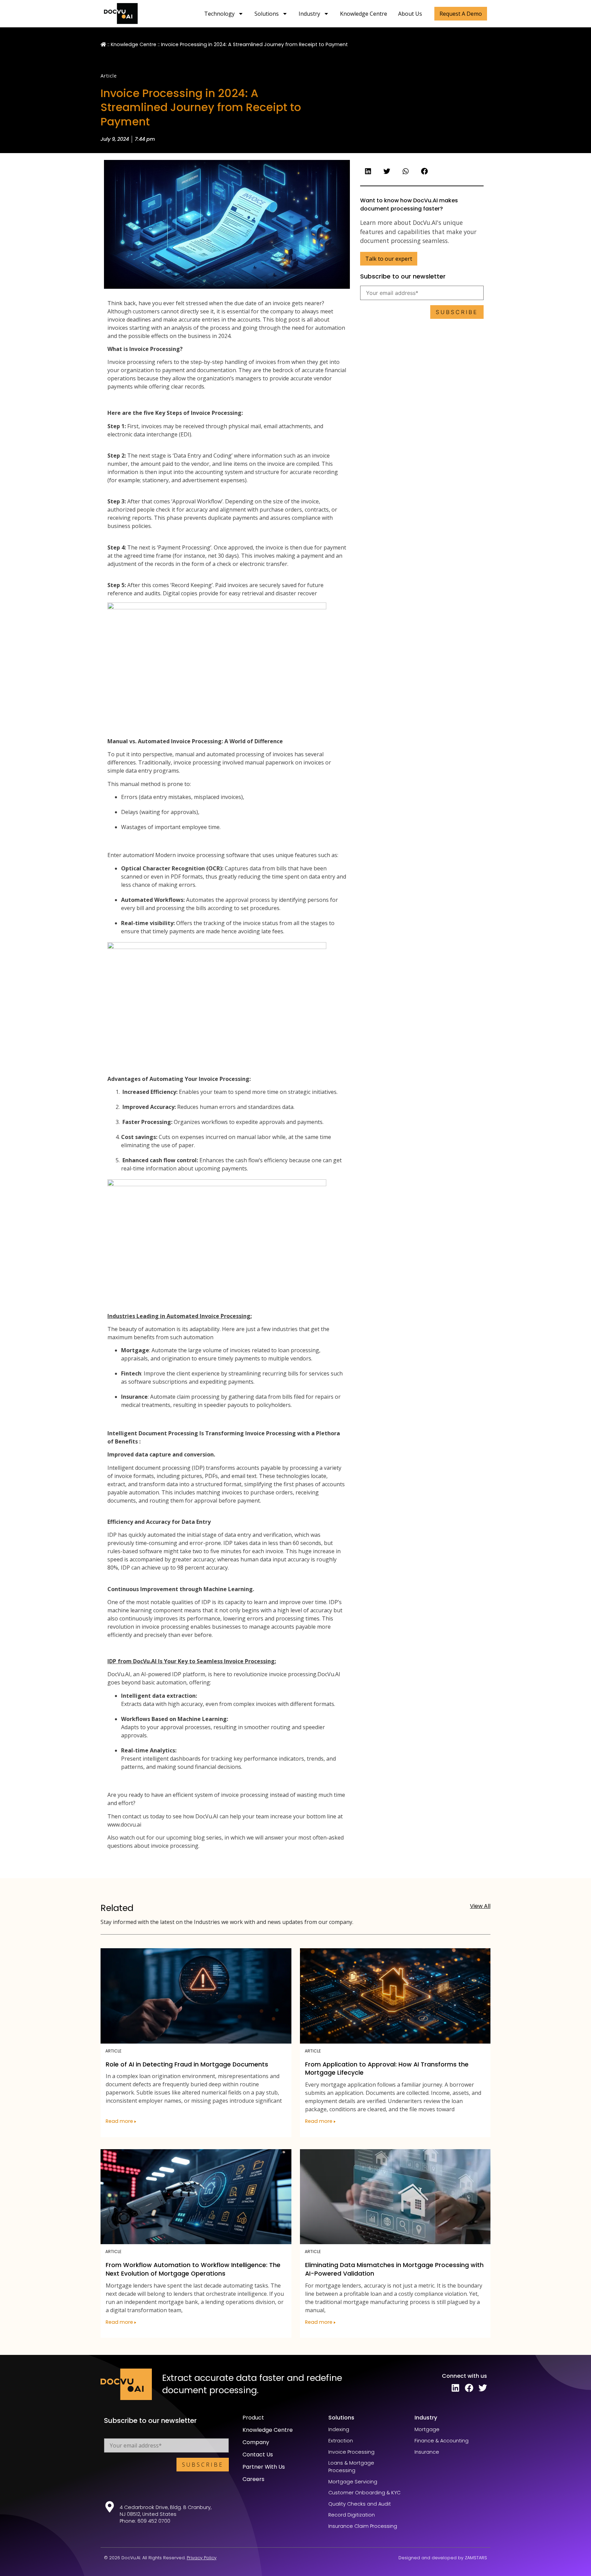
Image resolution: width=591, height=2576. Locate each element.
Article (109, 76)
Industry (309, 14)
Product (253, 2418)
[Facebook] (469, 2388)
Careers (253, 2479)
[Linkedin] (455, 2388)
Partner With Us (264, 2467)
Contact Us (258, 2455)
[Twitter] (483, 2388)
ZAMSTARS (476, 2558)
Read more (120, 2121)
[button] (461, 14)
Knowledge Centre (364, 14)
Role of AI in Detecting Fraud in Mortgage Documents (187, 2064)
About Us (410, 14)
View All (480, 1906)
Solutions (267, 14)
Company (256, 2442)
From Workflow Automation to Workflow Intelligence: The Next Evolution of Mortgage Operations (193, 2269)
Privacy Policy (202, 2558)
